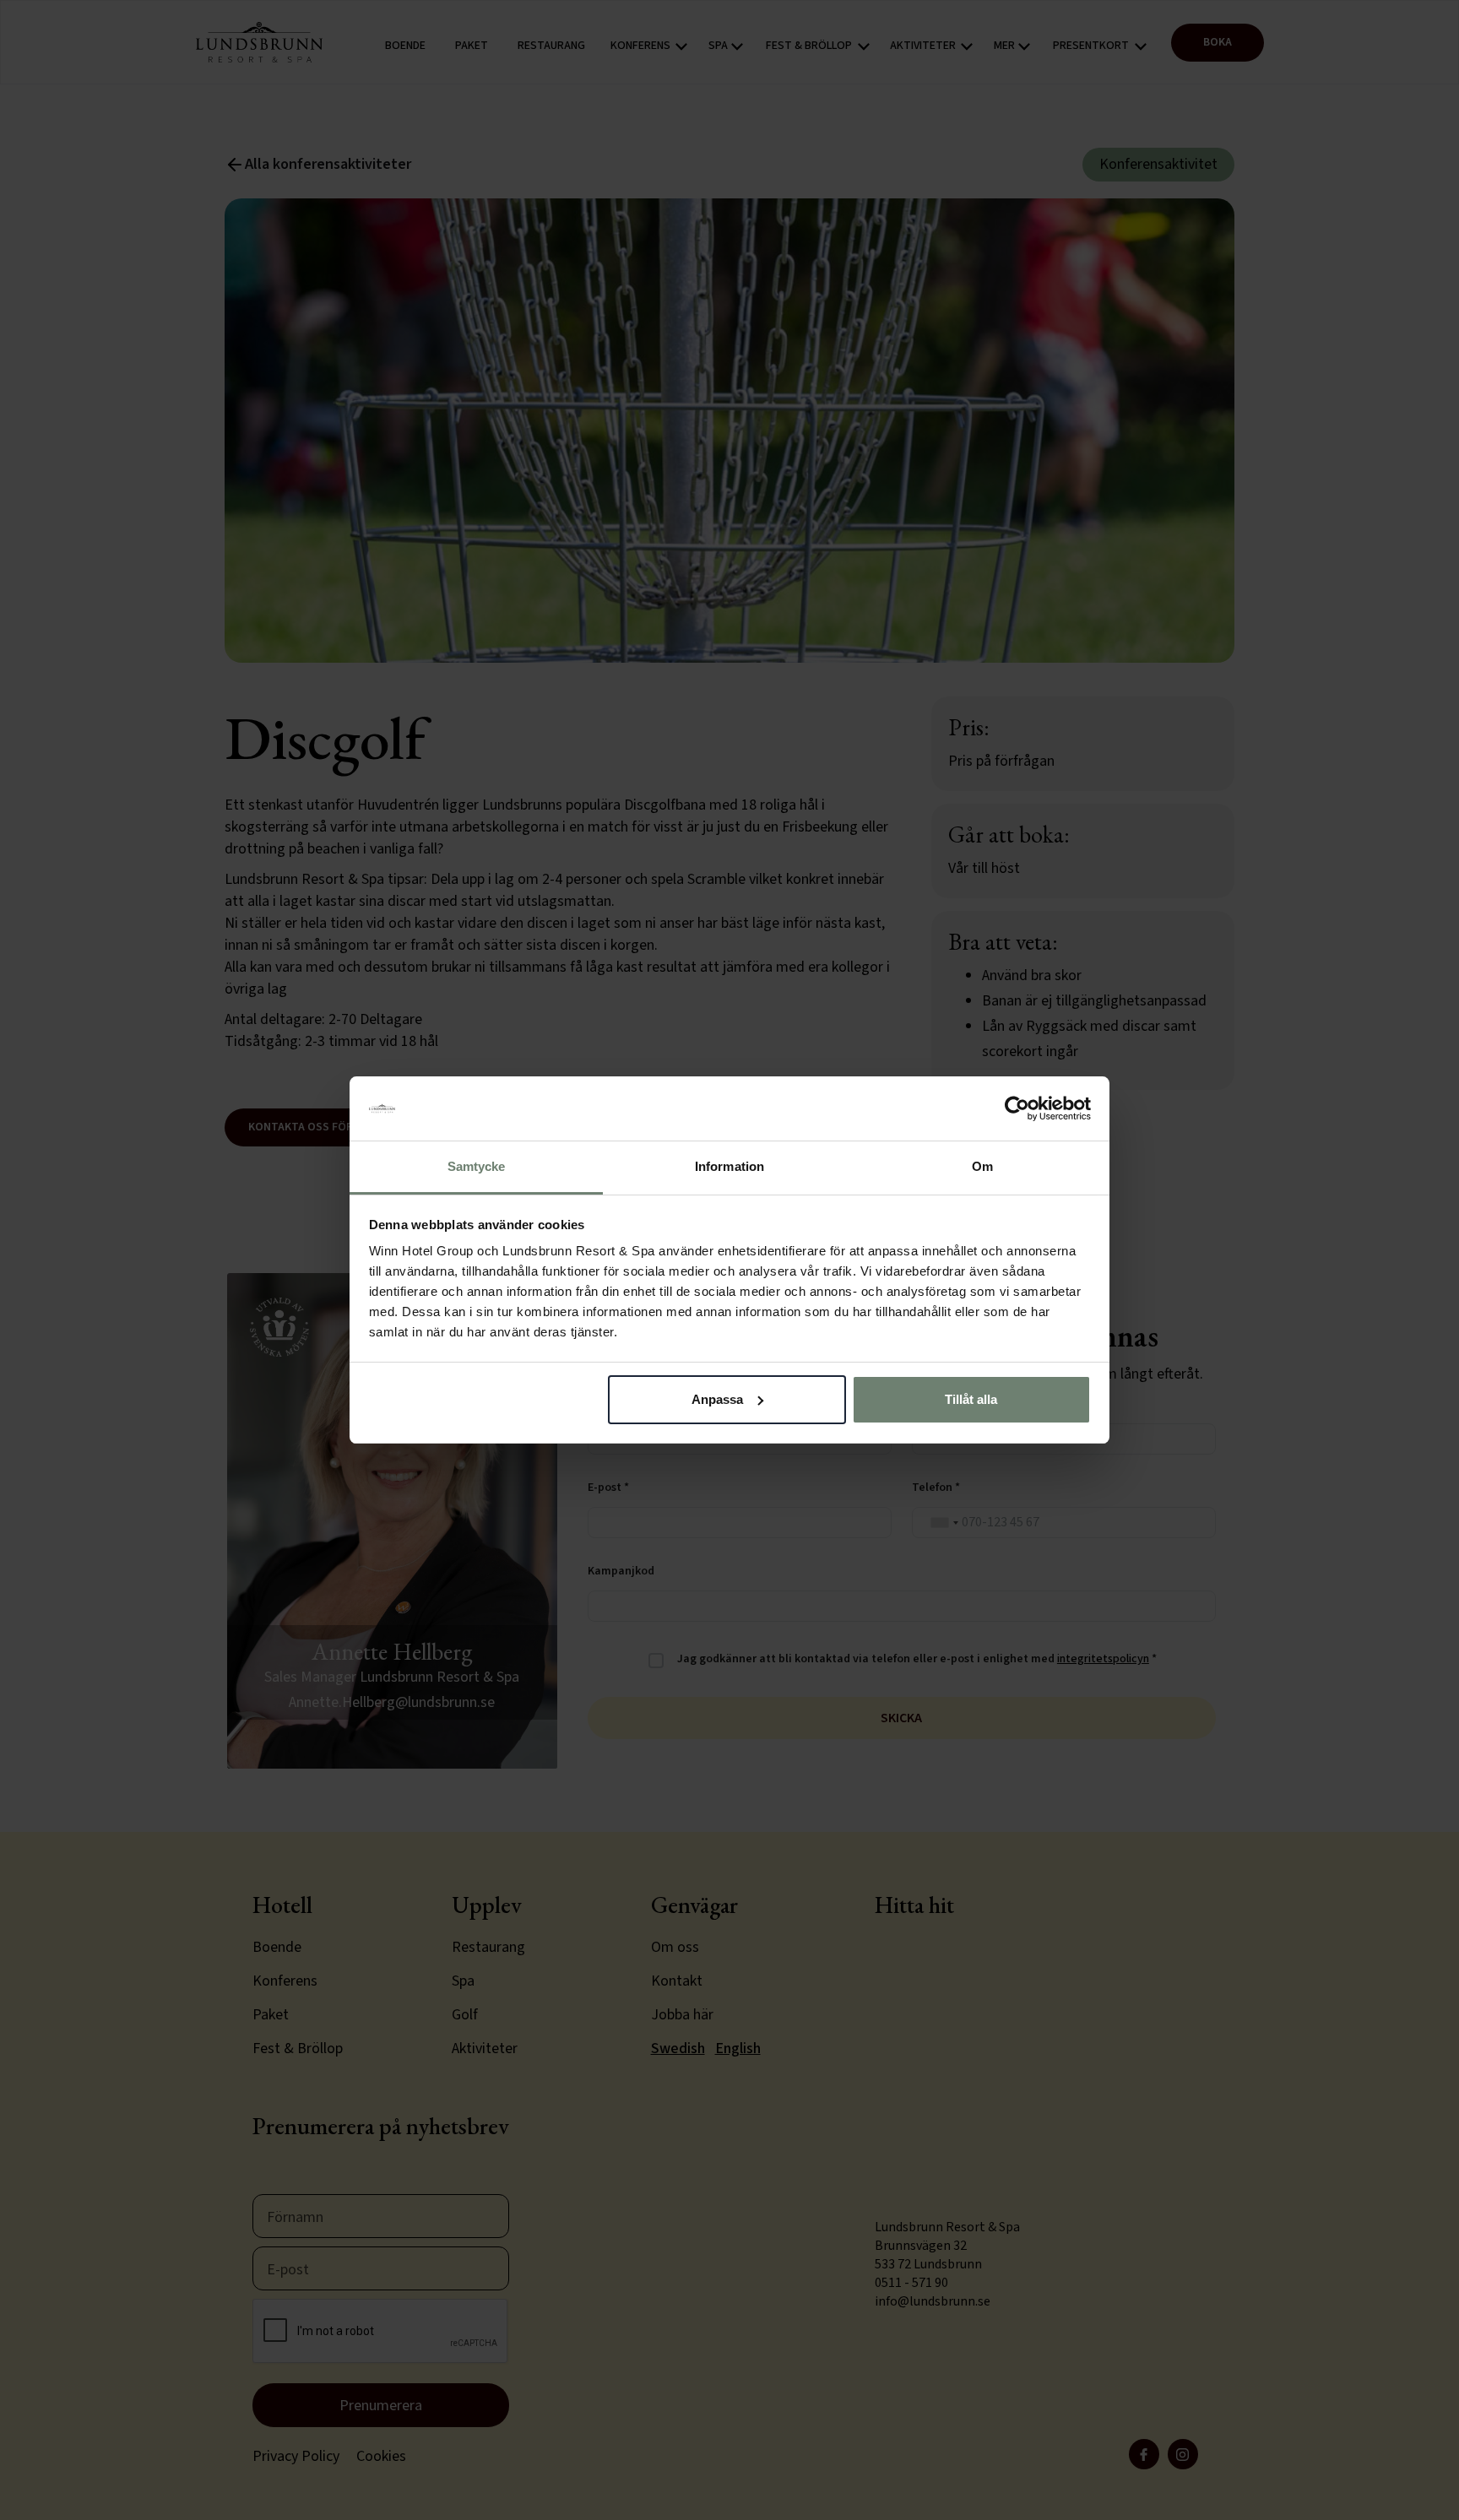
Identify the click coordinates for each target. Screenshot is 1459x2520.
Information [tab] (729, 1166)
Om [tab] (982, 1166)
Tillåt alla (971, 1399)
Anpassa (717, 1399)
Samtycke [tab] (477, 1166)
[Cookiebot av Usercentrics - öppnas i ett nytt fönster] (1017, 1108)
